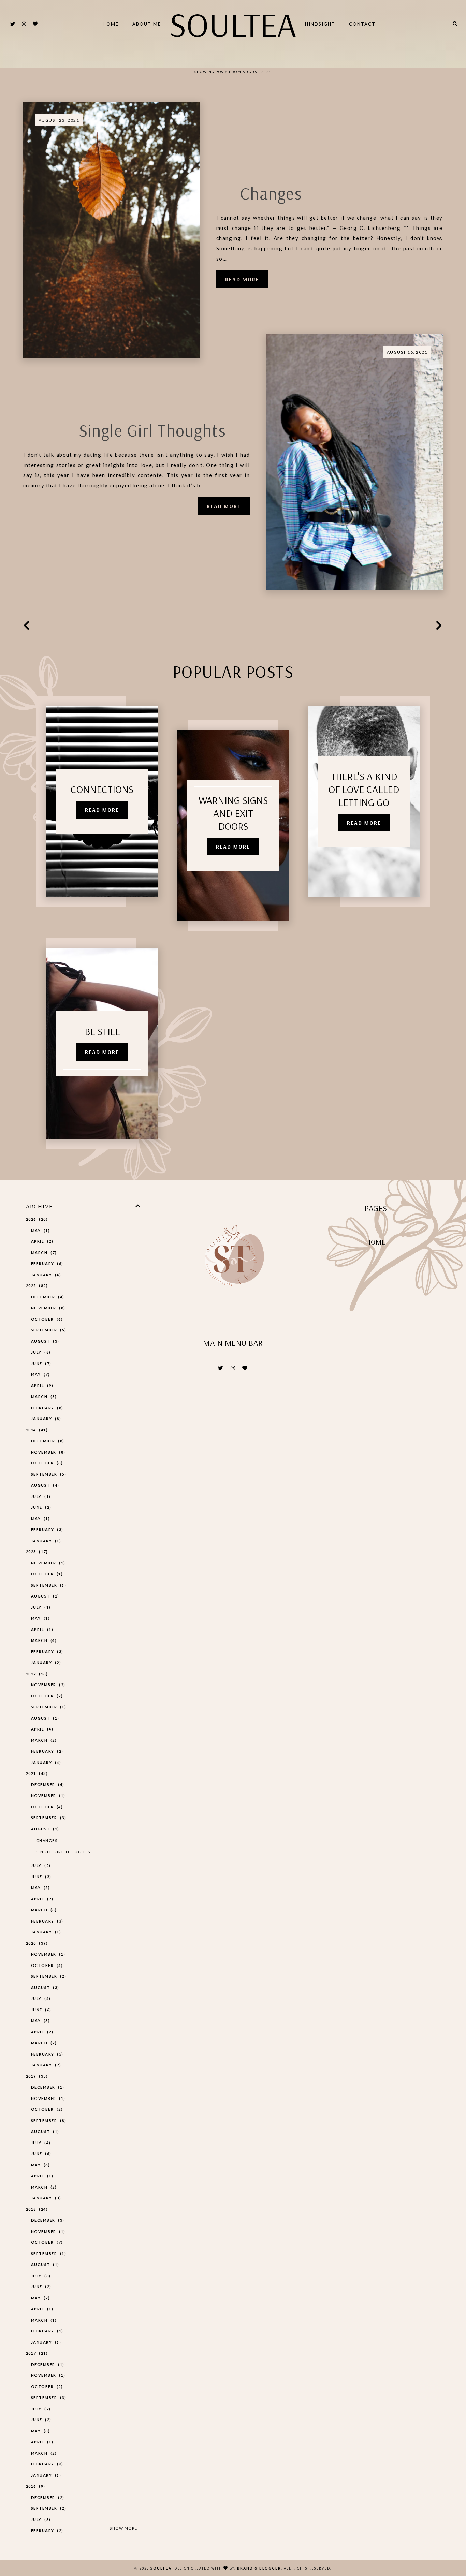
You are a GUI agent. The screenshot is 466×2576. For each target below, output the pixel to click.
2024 (36, 1430)
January (45, 1275)
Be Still (102, 1031)
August (44, 1341)
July (40, 1352)
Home (111, 24)
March (43, 1253)
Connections (102, 789)
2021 (36, 1773)
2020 (36, 1943)
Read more (242, 279)
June (40, 1363)
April (41, 1241)
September (48, 1330)
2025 (36, 1286)
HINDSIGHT (320, 24)
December (47, 1297)
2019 (36, 2076)
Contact (362, 24)
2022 (36, 1674)
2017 (36, 2353)
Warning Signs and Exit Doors (233, 813)
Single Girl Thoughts (152, 430)
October (46, 1319)
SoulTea (233, 24)
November (47, 1308)
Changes (271, 193)
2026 (36, 1219)
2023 (36, 1552)
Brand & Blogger (259, 2568)
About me (147, 24)
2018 (36, 2209)
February (46, 1263)
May (40, 1230)
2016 (35, 2486)
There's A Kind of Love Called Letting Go (364, 789)
